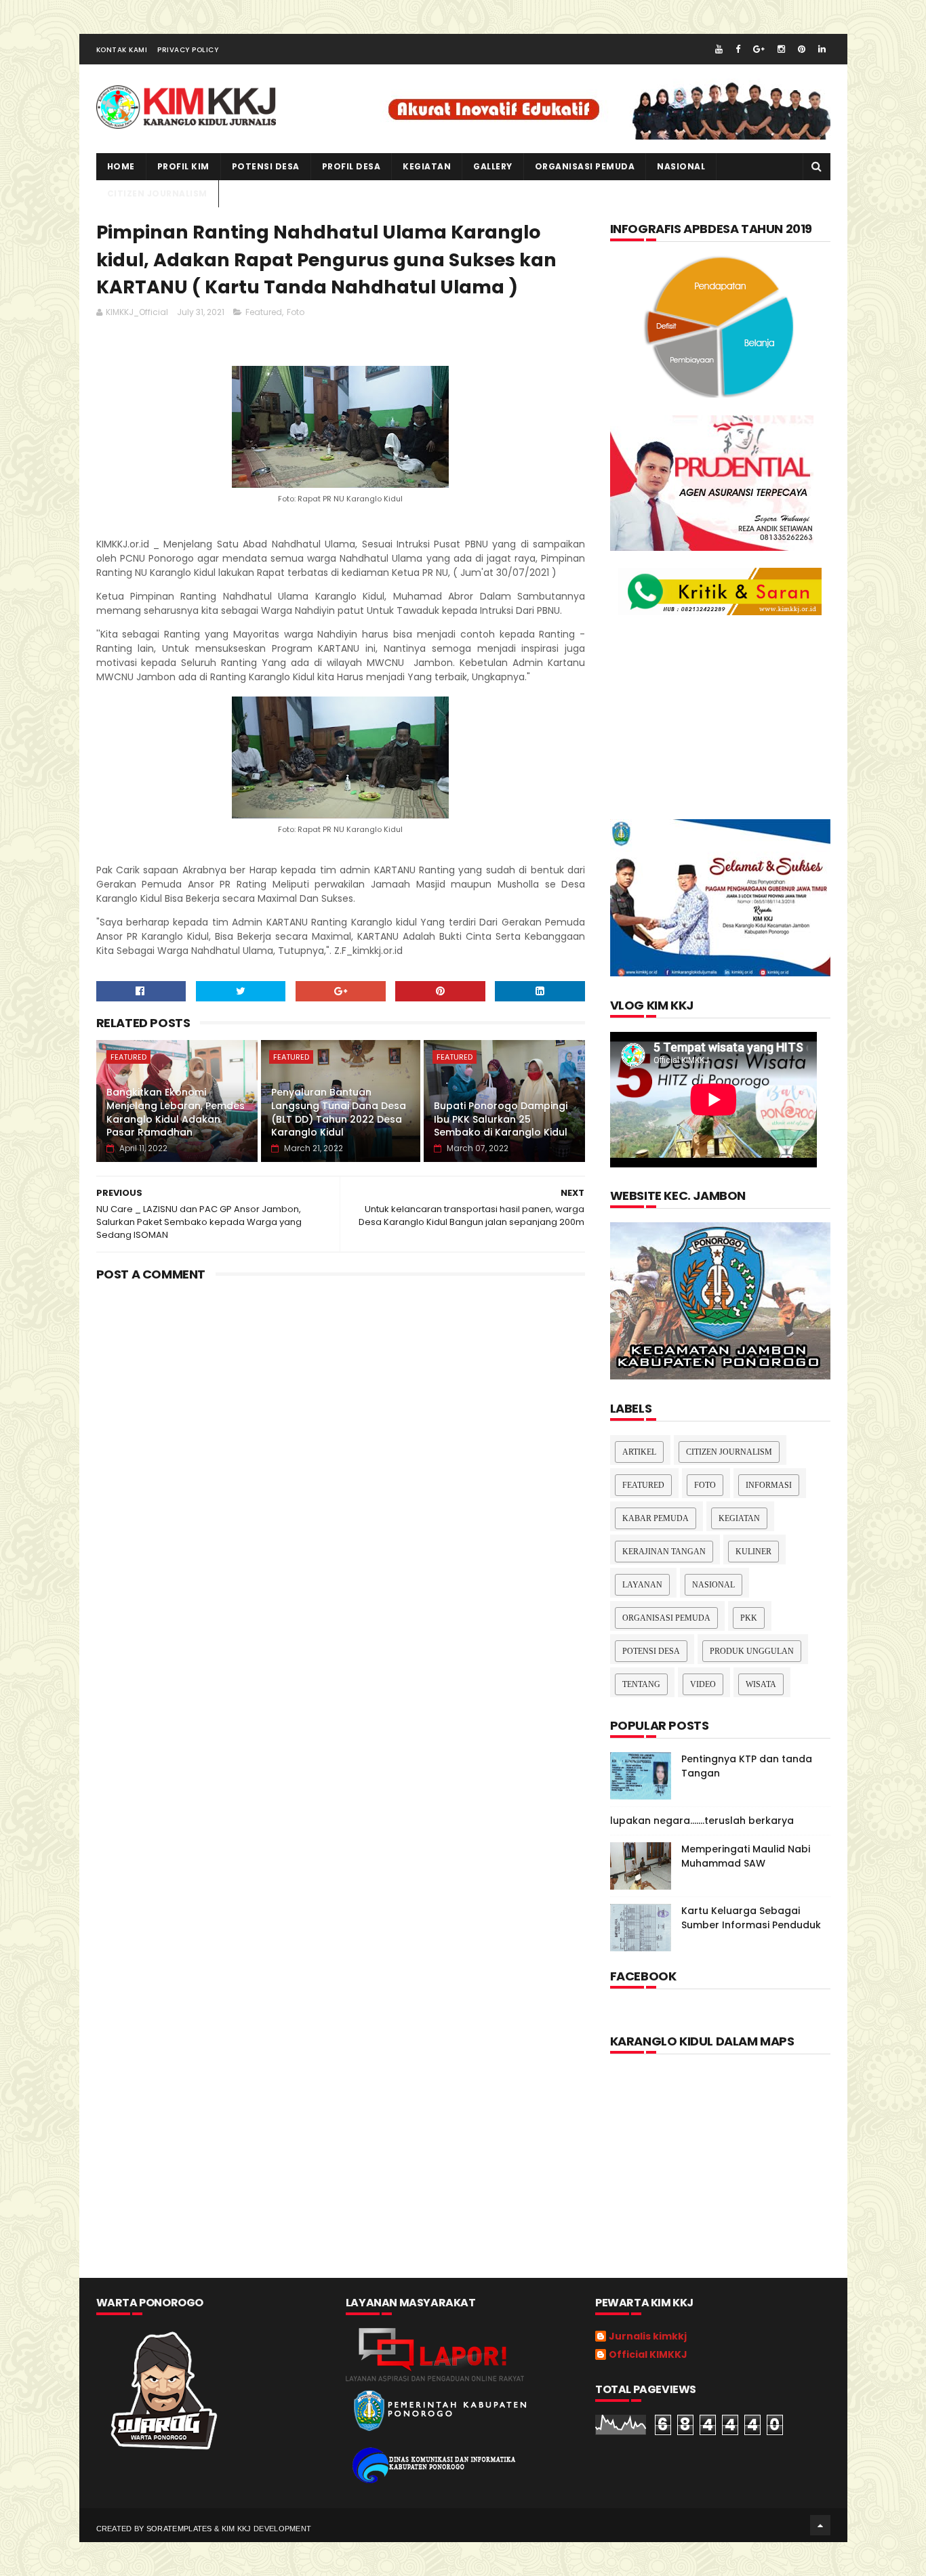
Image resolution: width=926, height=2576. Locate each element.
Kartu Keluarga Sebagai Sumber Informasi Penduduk (751, 1918)
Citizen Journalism (729, 1452)
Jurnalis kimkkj (648, 2337)
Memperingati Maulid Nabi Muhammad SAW (746, 1856)
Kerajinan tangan (664, 1552)
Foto (296, 312)
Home (121, 166)
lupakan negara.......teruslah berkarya (702, 1821)
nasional (713, 1585)
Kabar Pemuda (656, 1518)
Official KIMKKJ (648, 2355)
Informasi (769, 1485)
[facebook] (738, 49)
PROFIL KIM (183, 166)
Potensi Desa (266, 166)
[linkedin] (822, 49)
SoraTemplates (179, 2529)
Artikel (639, 1452)
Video (703, 1684)
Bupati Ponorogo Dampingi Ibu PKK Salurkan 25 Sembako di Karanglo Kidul (501, 1119)
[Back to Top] (820, 2525)
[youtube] (719, 49)
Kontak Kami (122, 50)
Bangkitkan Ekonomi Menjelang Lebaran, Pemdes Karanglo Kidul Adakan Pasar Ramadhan (176, 1112)
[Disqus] (341, 1697)
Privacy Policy (188, 50)
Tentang (641, 1684)
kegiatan (427, 166)
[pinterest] (802, 49)
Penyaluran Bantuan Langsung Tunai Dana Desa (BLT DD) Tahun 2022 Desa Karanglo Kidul (339, 1112)
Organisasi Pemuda (666, 1618)
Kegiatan (739, 1518)
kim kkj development (267, 2529)
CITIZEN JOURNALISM (157, 193)
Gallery (493, 166)
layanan (642, 1585)
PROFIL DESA (351, 166)
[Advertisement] (341, 1400)
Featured (264, 312)
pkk (749, 1618)
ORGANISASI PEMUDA (585, 166)
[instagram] (781, 49)
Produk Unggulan (752, 1651)
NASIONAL (681, 166)
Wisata (761, 1684)
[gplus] (759, 49)
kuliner (753, 1552)
